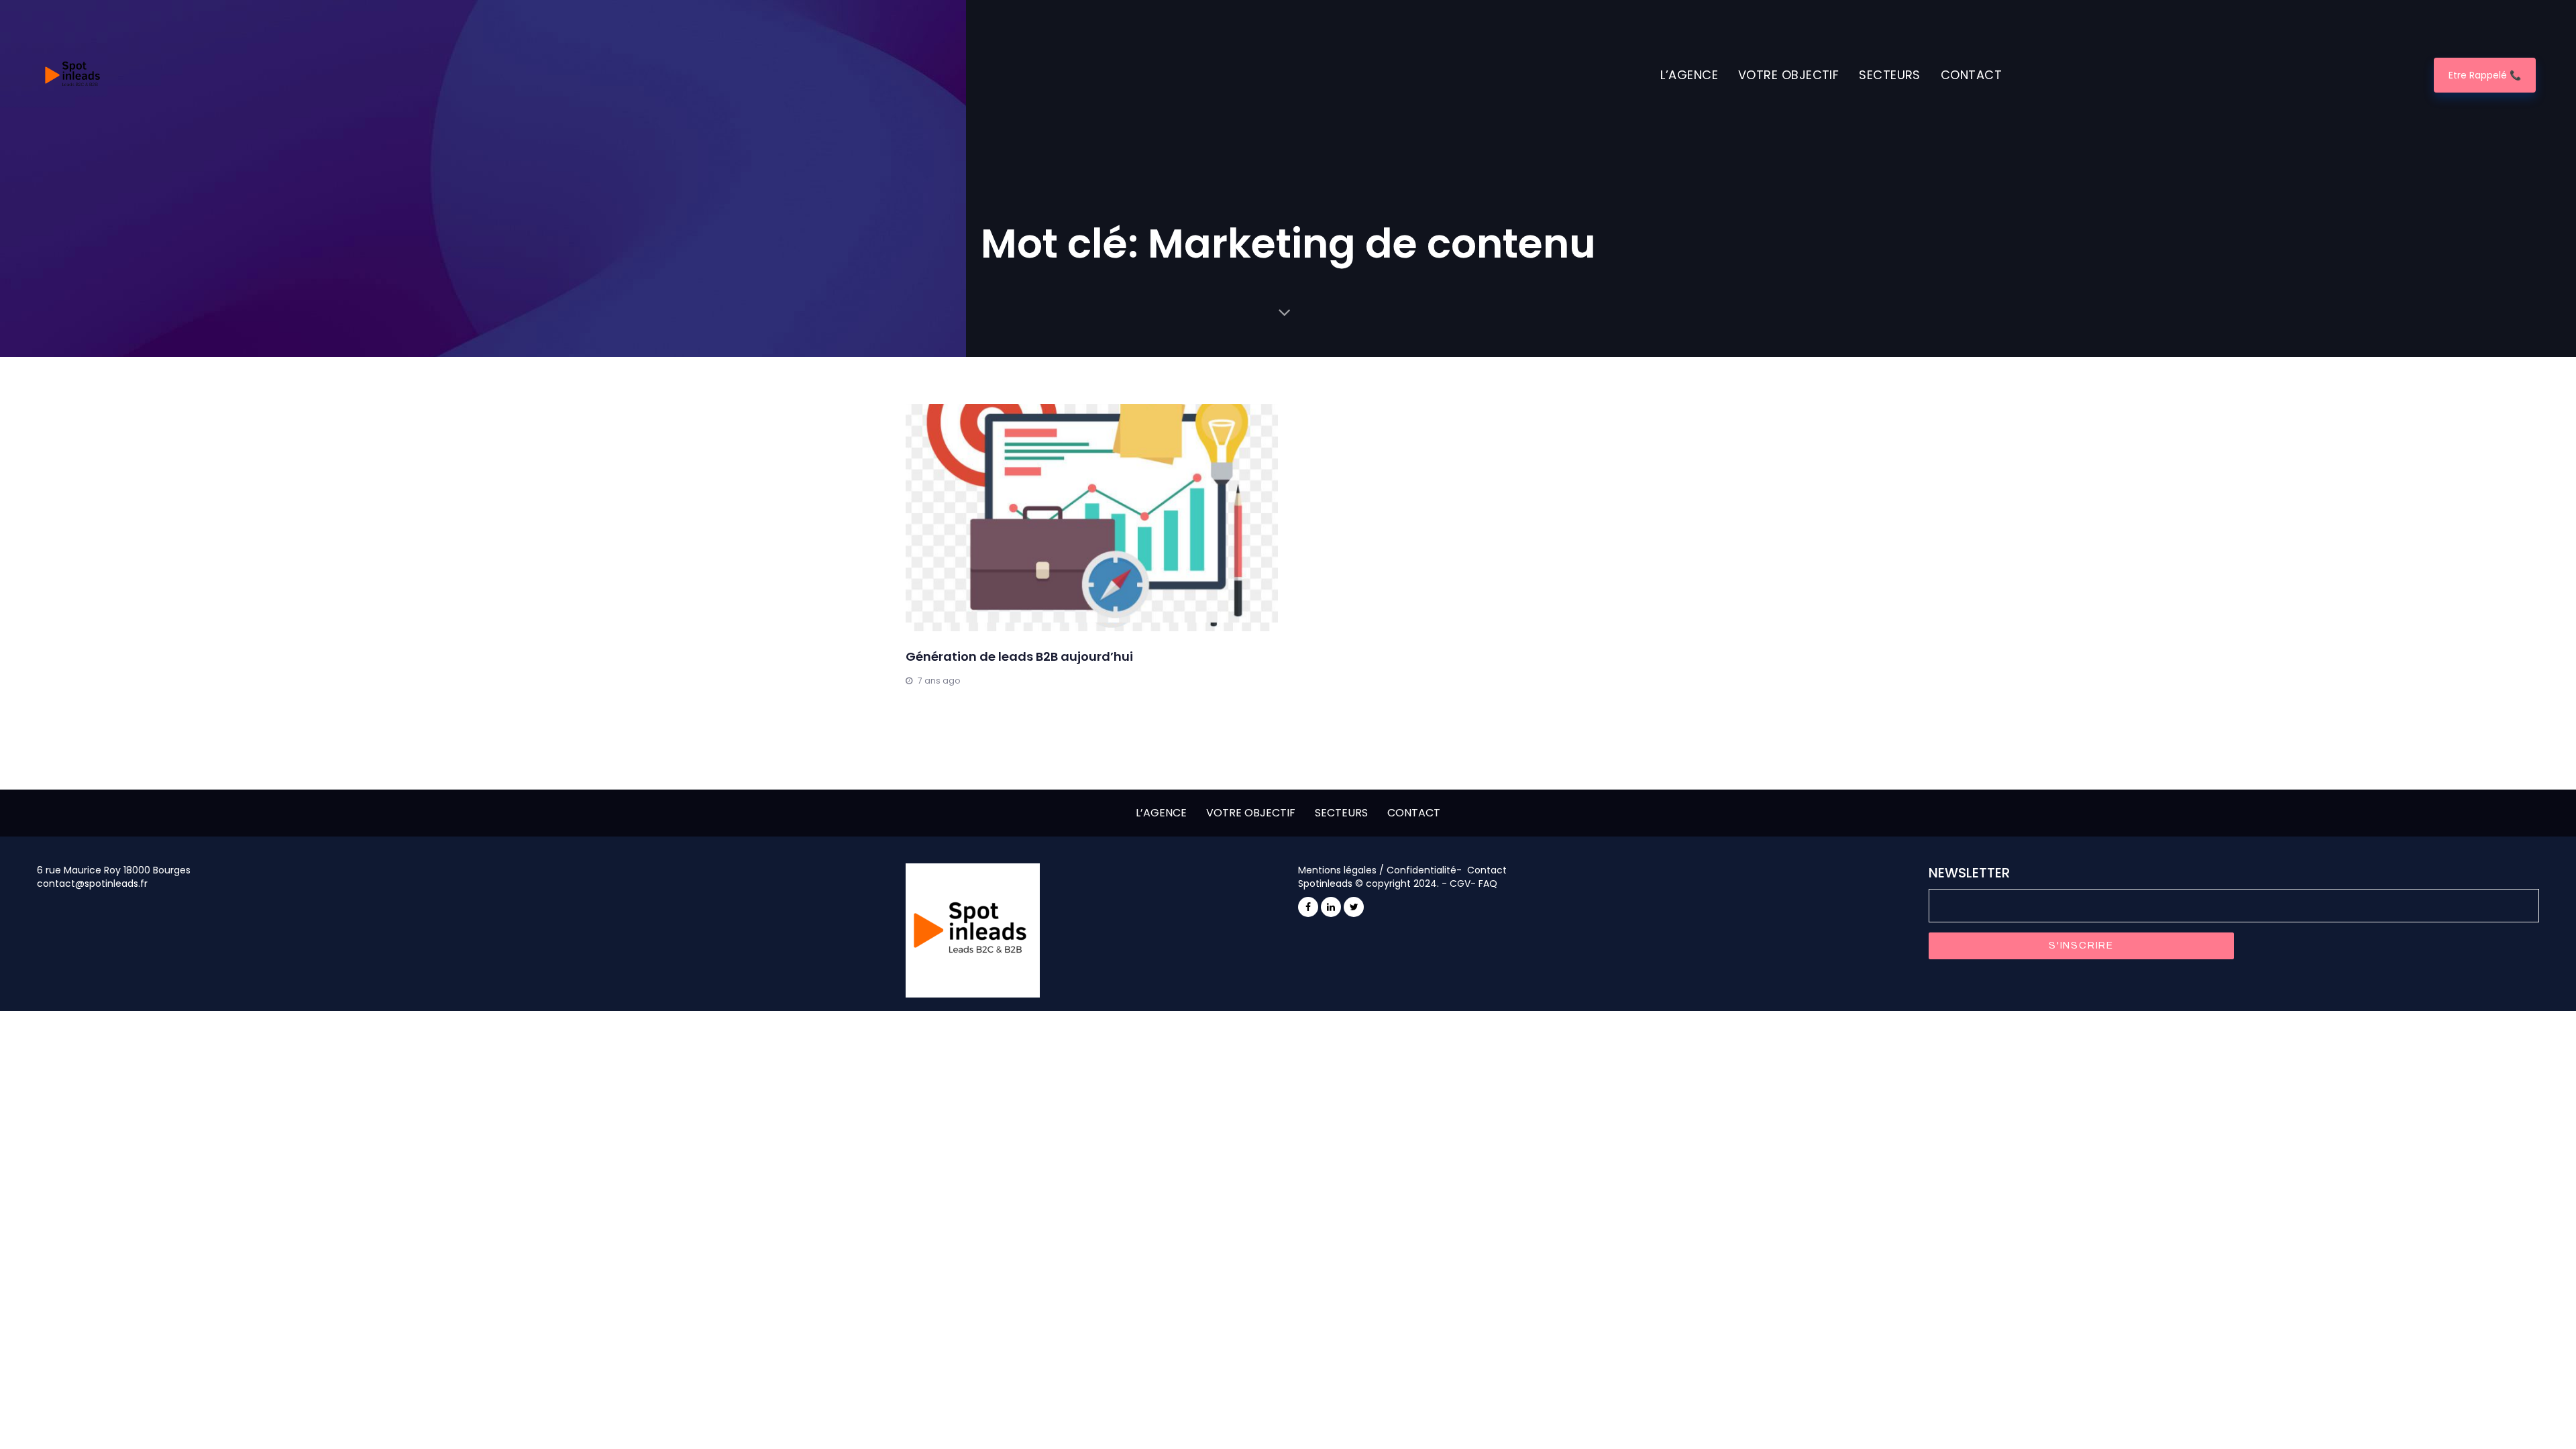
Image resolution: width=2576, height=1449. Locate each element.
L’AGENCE (1161, 813)
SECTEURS (1341, 813)
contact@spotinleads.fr (92, 883)
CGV (1460, 883)
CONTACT (1414, 813)
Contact (1487, 870)
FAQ (1488, 883)
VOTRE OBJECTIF (1251, 813)
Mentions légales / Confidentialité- (1381, 870)
